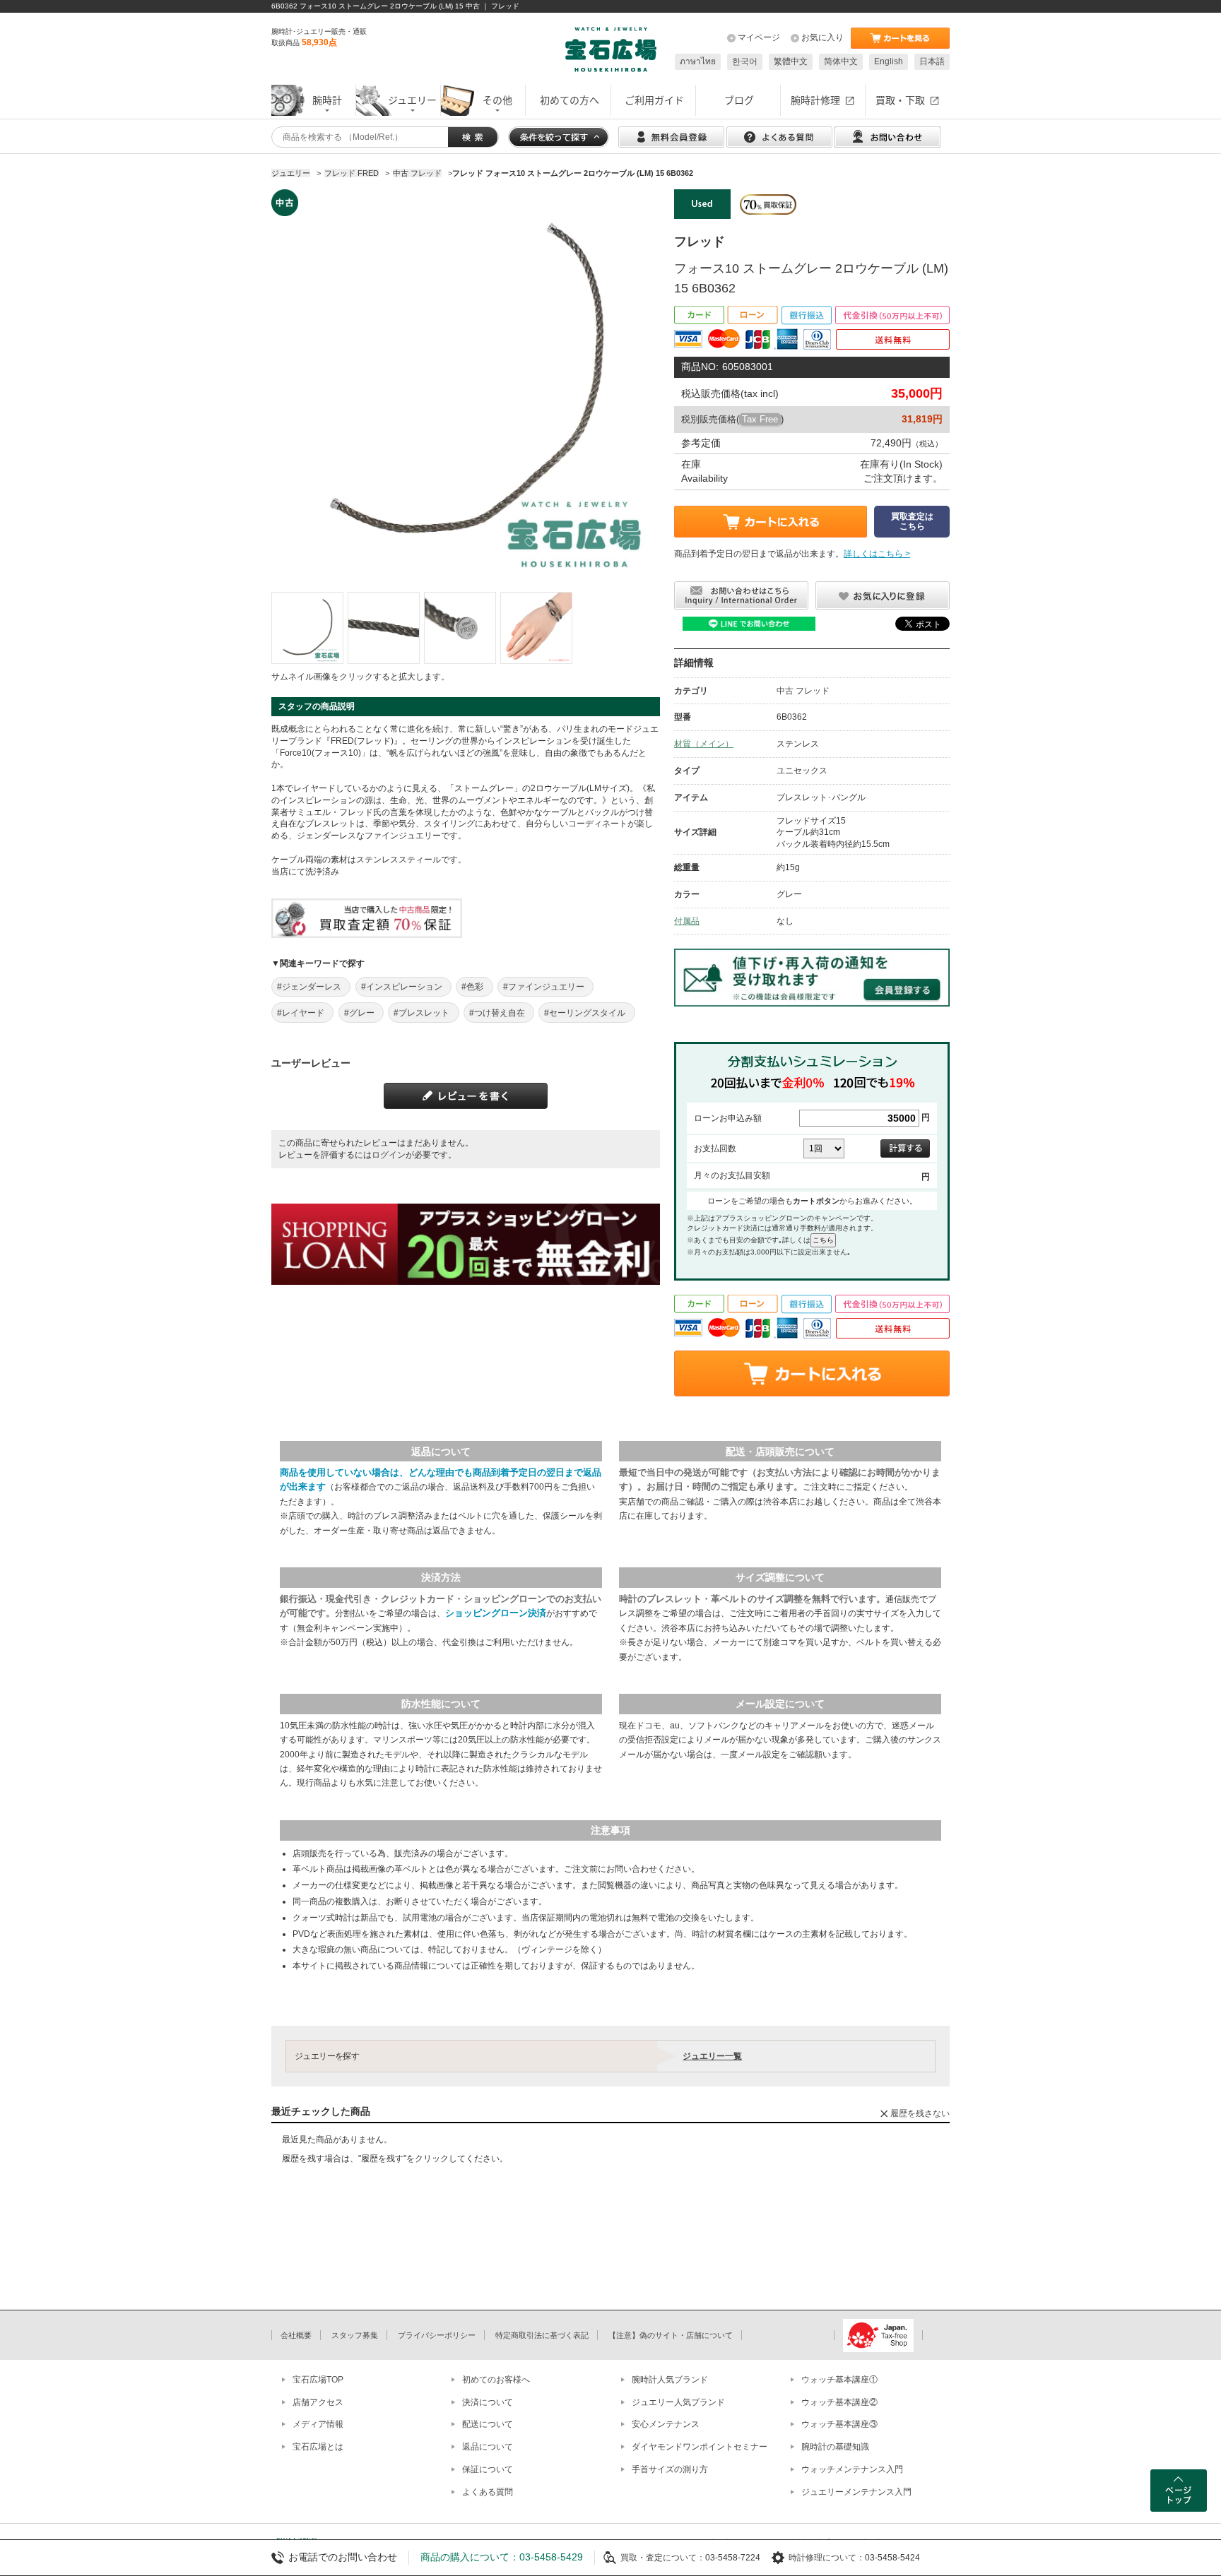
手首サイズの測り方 (670, 2469)
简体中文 (841, 61)
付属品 (687, 921)
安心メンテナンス (666, 2424)
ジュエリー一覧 (712, 2056)
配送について (488, 2424)
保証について (488, 2469)
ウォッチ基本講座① (839, 2380)
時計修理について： (827, 2558)
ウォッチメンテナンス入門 (852, 2469)
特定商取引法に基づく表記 (542, 2335)
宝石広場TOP (318, 2380)
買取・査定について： (663, 2558)
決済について (488, 2402)
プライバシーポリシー (437, 2335)
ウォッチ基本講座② (839, 2402)
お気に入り (822, 37)
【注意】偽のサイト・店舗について (671, 2335)
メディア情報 (318, 2424)
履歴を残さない (920, 2113)
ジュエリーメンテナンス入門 (856, 2492)
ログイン (389, 1155)
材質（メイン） (704, 744)
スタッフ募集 (355, 2335)
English (889, 61)
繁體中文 (791, 61)
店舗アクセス (318, 2402)
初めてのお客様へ (496, 2380)
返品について (488, 2447)
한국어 (745, 61)
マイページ (759, 37)
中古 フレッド (803, 691)
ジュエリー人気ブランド (678, 2402)
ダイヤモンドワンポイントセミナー (700, 2447)
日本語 (932, 61)
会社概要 (296, 2335)
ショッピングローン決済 (496, 1613)
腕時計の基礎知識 (835, 2447)
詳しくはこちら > (877, 554)
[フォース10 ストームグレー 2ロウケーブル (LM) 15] (307, 628)
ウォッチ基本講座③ (839, 2424)
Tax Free (760, 419)
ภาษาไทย (698, 61)
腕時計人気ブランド (670, 2380)
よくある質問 (488, 2492)
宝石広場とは (318, 2447)
